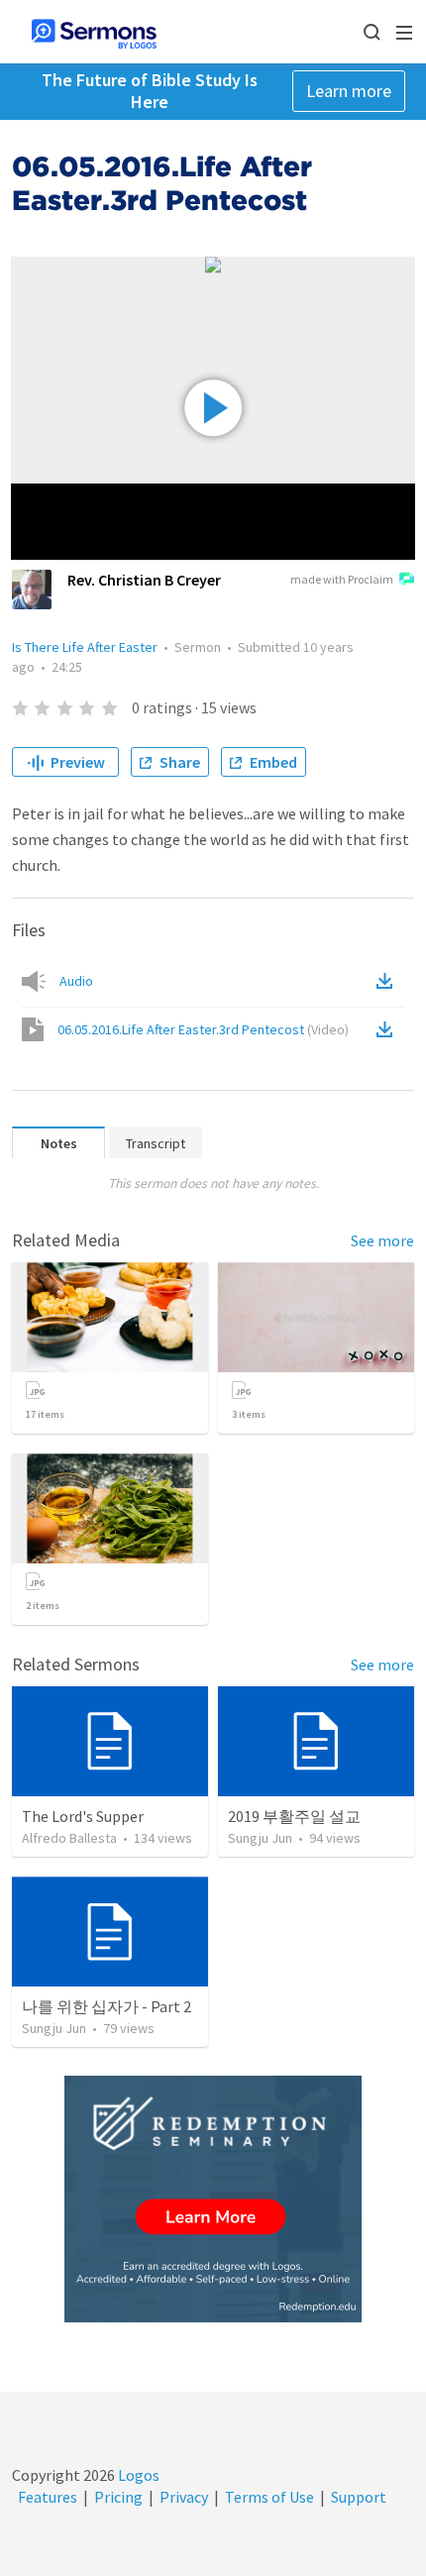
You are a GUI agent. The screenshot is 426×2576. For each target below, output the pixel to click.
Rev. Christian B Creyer (144, 580)
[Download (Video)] (388, 1029)
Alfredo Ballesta (69, 1838)
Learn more (349, 91)
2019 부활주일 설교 (294, 1816)
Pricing (118, 2497)
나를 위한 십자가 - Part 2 (106, 2006)
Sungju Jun (260, 1838)
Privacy (184, 2497)
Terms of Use (269, 2497)
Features (48, 2497)
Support (359, 2497)
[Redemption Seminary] (213, 2199)
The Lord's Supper (83, 1816)
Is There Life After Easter (85, 647)
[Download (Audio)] (388, 981)
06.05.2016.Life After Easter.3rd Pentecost (203, 1029)
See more (382, 1240)
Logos (137, 2475)
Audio (76, 981)
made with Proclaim (342, 579)
